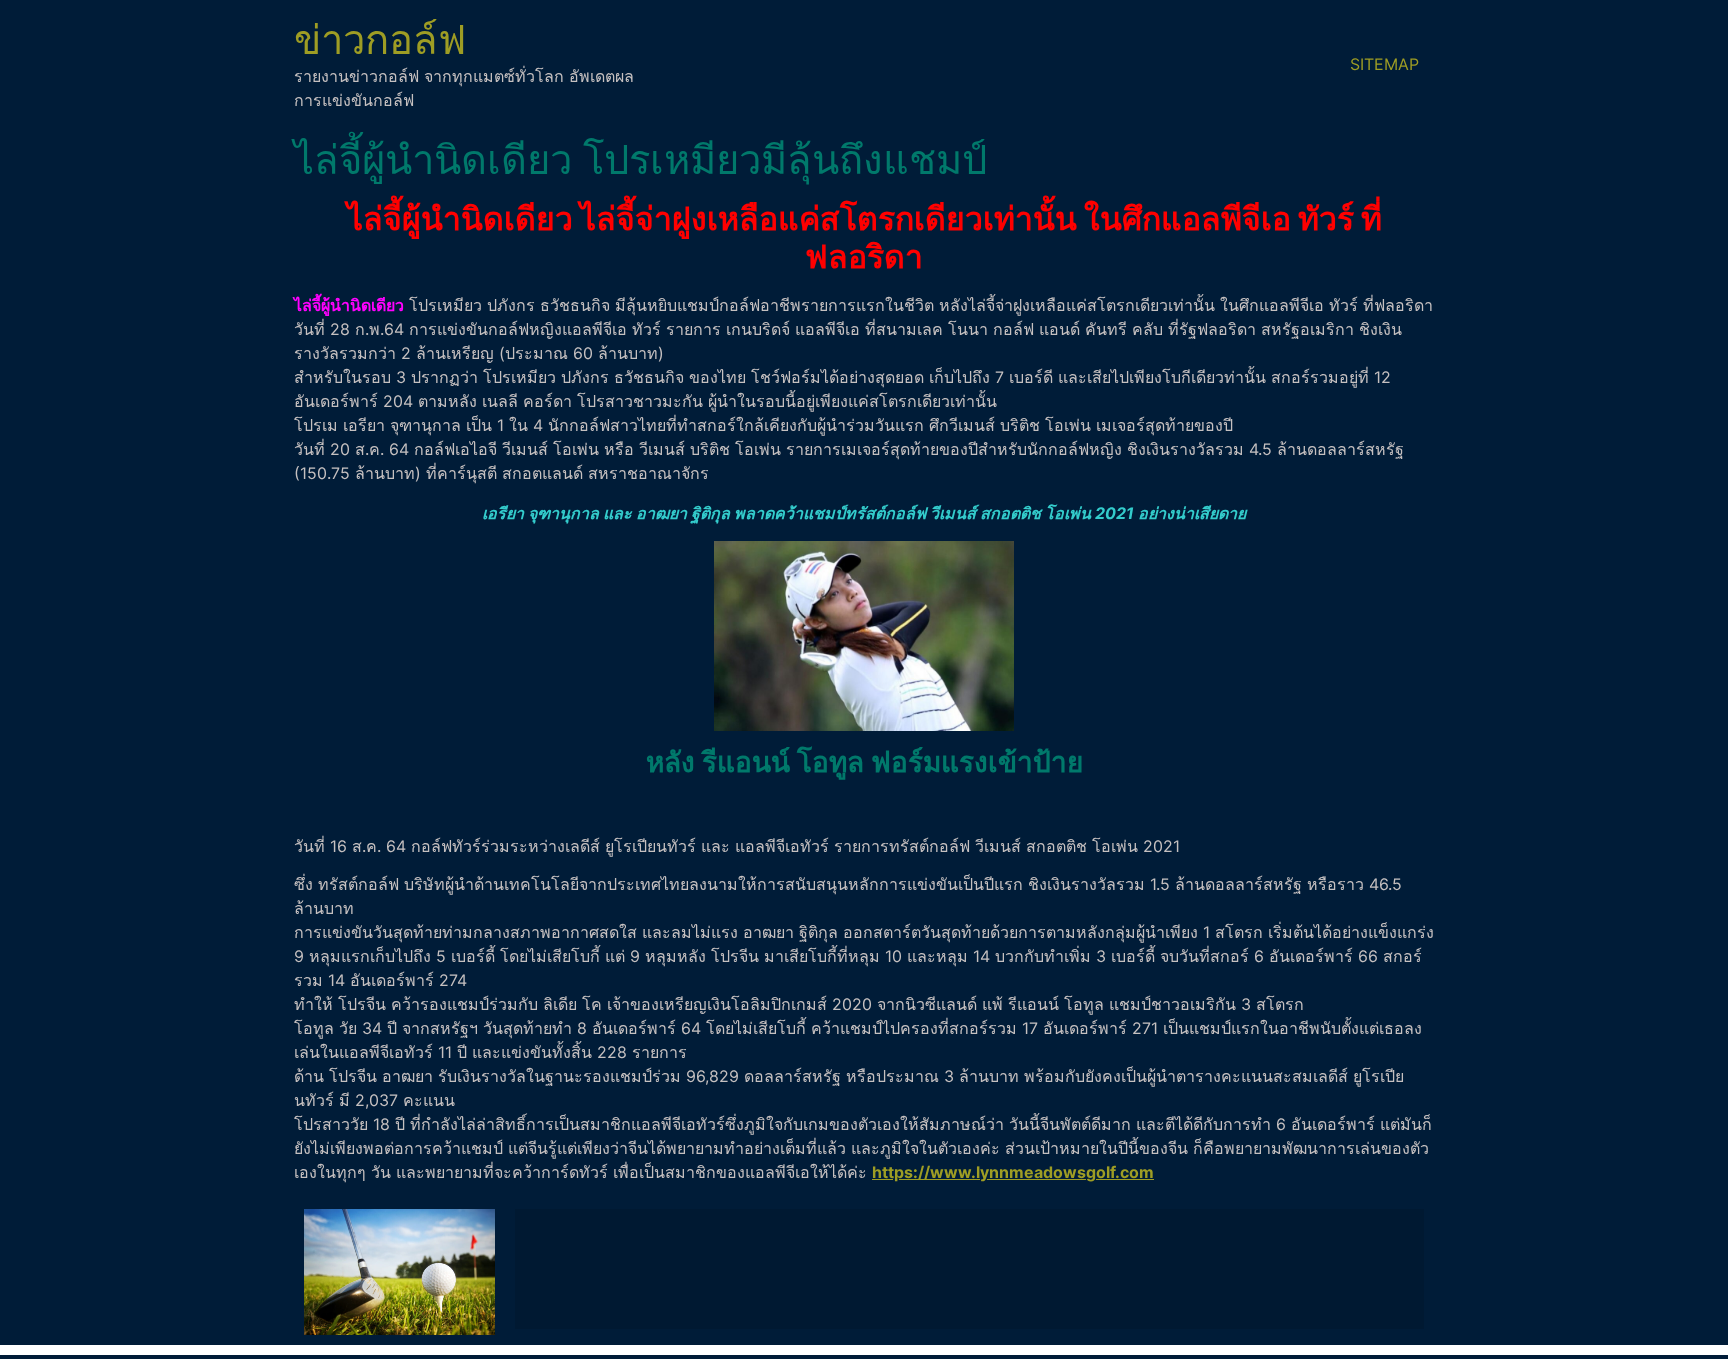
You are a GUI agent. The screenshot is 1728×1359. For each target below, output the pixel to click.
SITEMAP (1384, 64)
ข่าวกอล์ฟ (380, 39)
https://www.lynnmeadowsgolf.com (1013, 1172)
